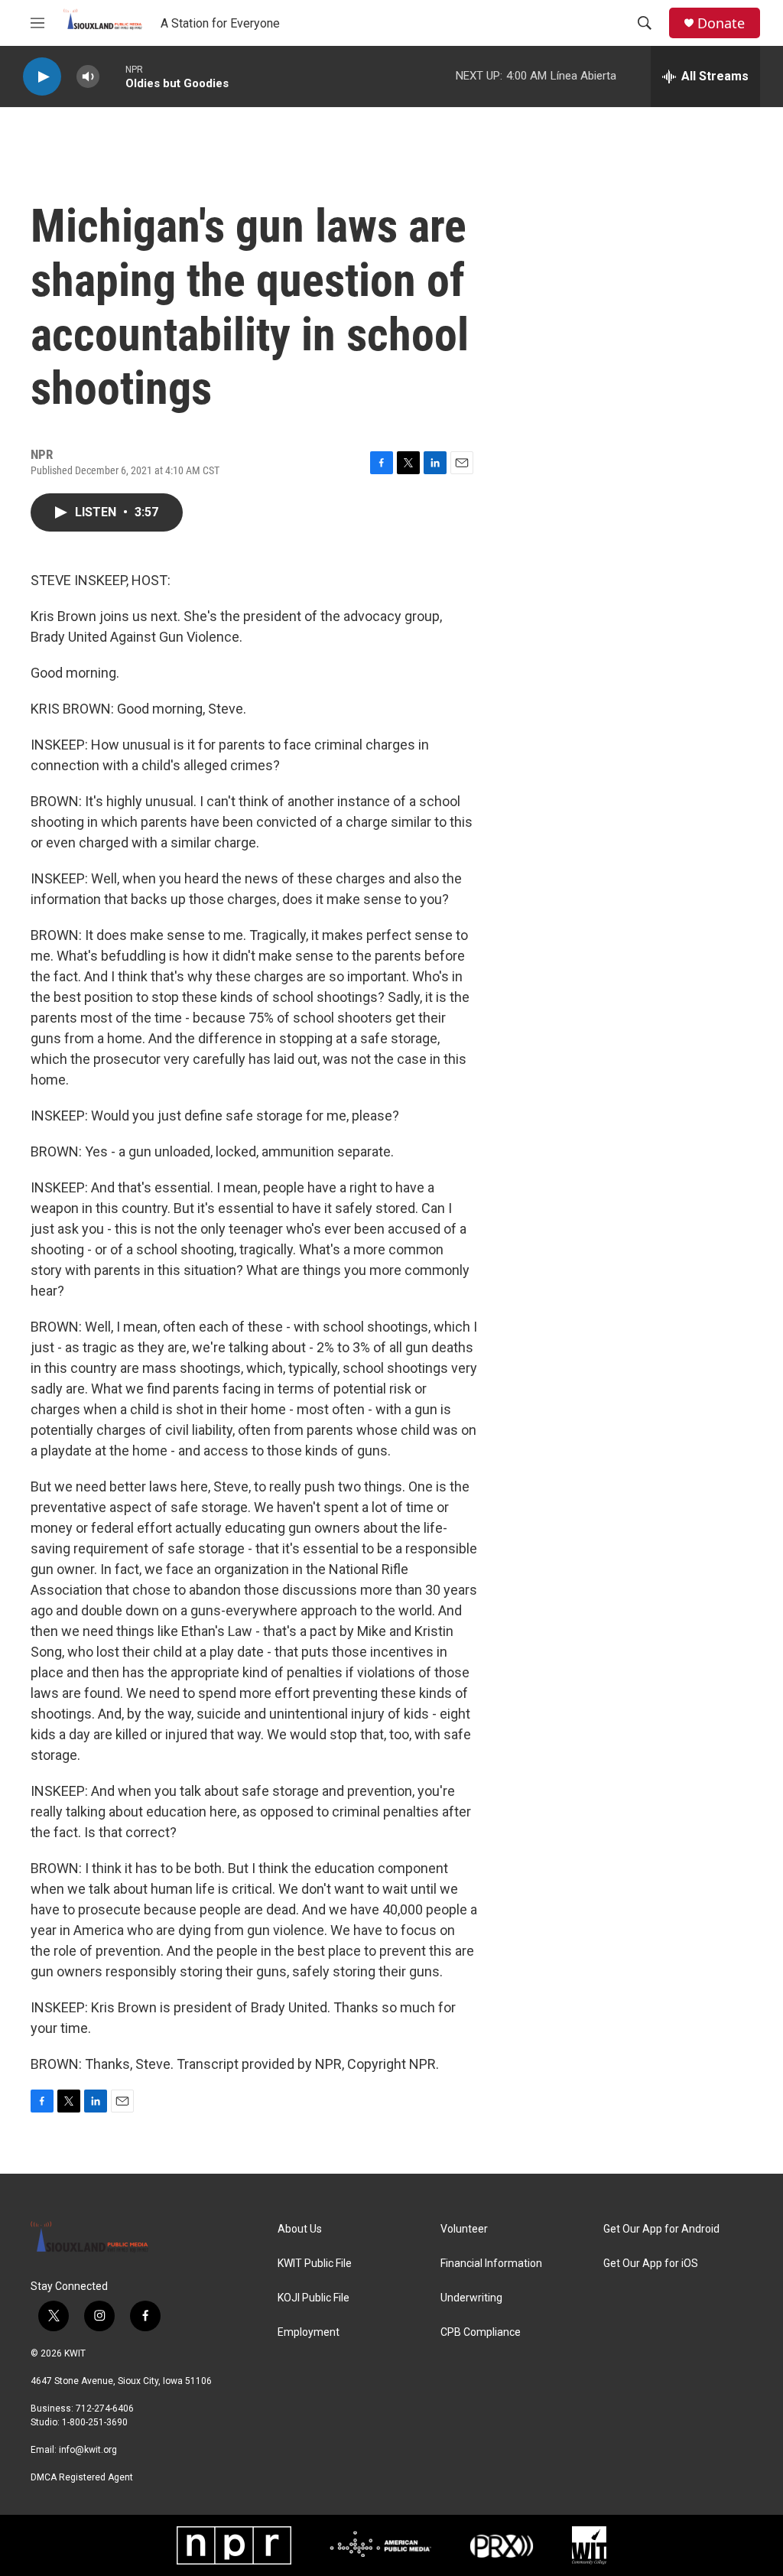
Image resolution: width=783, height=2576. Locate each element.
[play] (42, 77)
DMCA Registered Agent (82, 2477)
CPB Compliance (481, 2332)
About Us (300, 2229)
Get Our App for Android (661, 2229)
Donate (721, 23)
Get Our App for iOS (651, 2264)
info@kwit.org (88, 2450)
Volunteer (464, 2229)
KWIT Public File (315, 2264)
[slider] (112, 76)
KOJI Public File (314, 2298)
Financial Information (491, 2264)
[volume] (88, 77)
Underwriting (471, 2298)
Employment (309, 2332)
